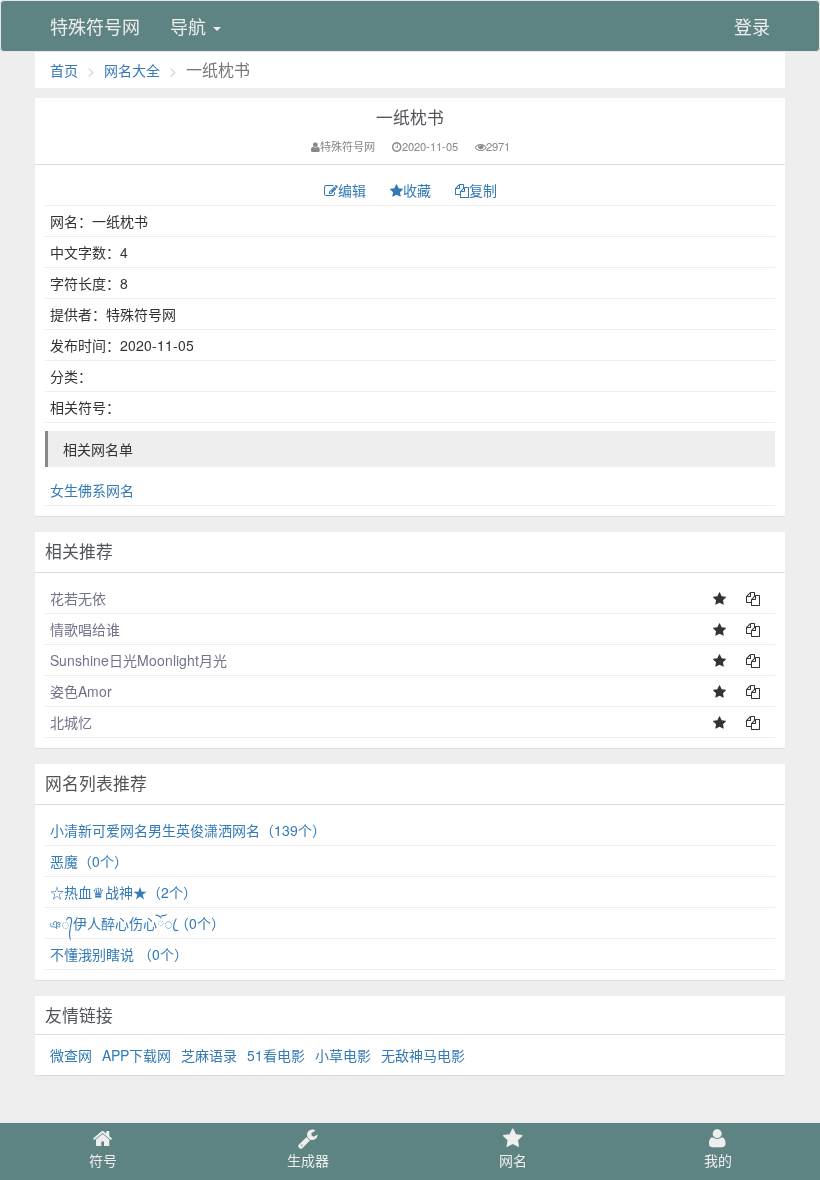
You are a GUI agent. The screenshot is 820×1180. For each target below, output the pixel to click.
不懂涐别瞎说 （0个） (119, 954)
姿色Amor (81, 691)
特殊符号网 (95, 26)
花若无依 (78, 598)
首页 (64, 70)
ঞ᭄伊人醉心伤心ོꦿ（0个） (137, 923)
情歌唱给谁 (85, 629)
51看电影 (276, 1055)
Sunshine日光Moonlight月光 (138, 660)
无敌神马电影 (423, 1055)
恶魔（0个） (89, 861)
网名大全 (132, 70)
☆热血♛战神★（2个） (123, 892)
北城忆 (71, 722)
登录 (752, 26)
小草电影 (343, 1055)
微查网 (71, 1055)
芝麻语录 (209, 1055)
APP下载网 (136, 1055)
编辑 (354, 190)
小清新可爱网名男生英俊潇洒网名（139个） (188, 830)
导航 (190, 26)
